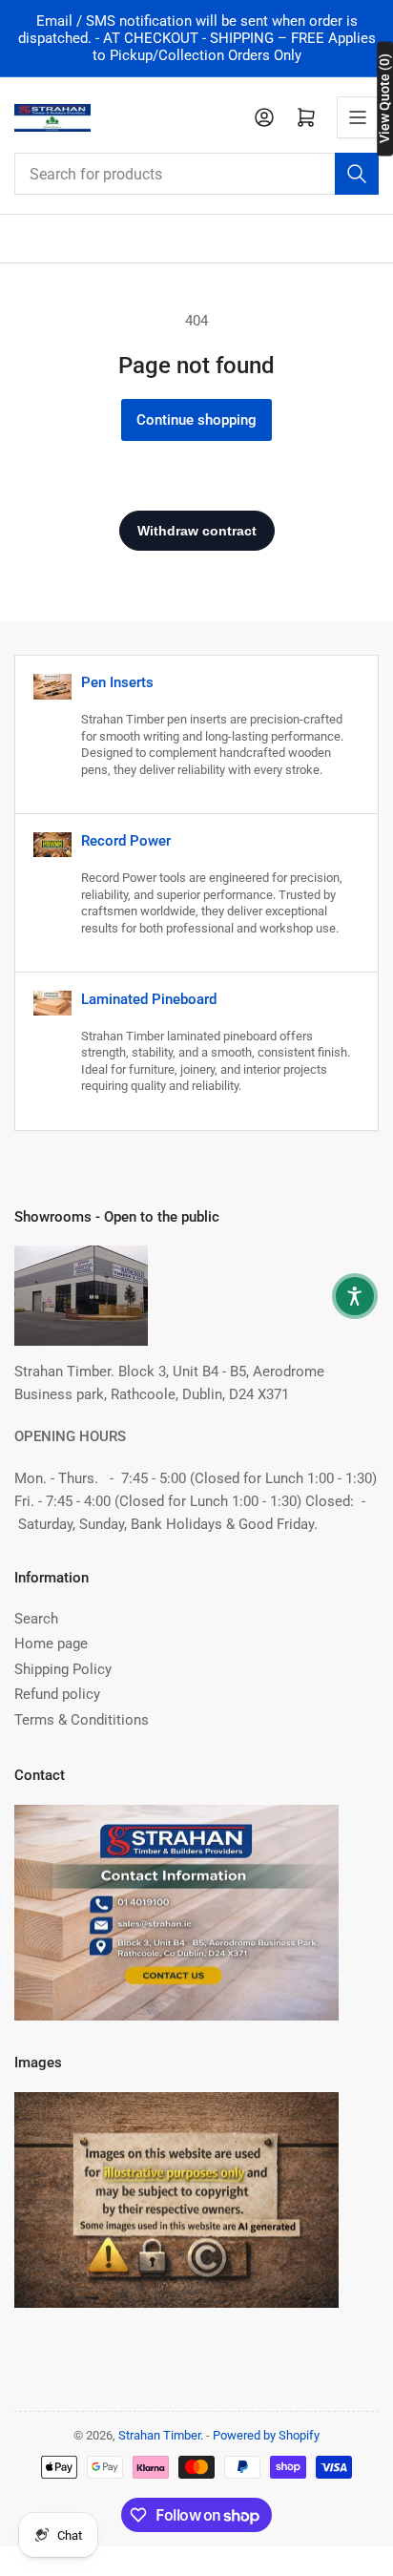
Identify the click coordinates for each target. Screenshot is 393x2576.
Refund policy (57, 1694)
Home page (51, 1644)
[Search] (357, 174)
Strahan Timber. (161, 2435)
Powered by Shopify (266, 2435)
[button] (355, 1296)
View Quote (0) (384, 98)
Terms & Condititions (82, 1720)
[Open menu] (358, 117)
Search (36, 1619)
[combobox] (196, 174)
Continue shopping (196, 420)
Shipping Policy (63, 1669)
